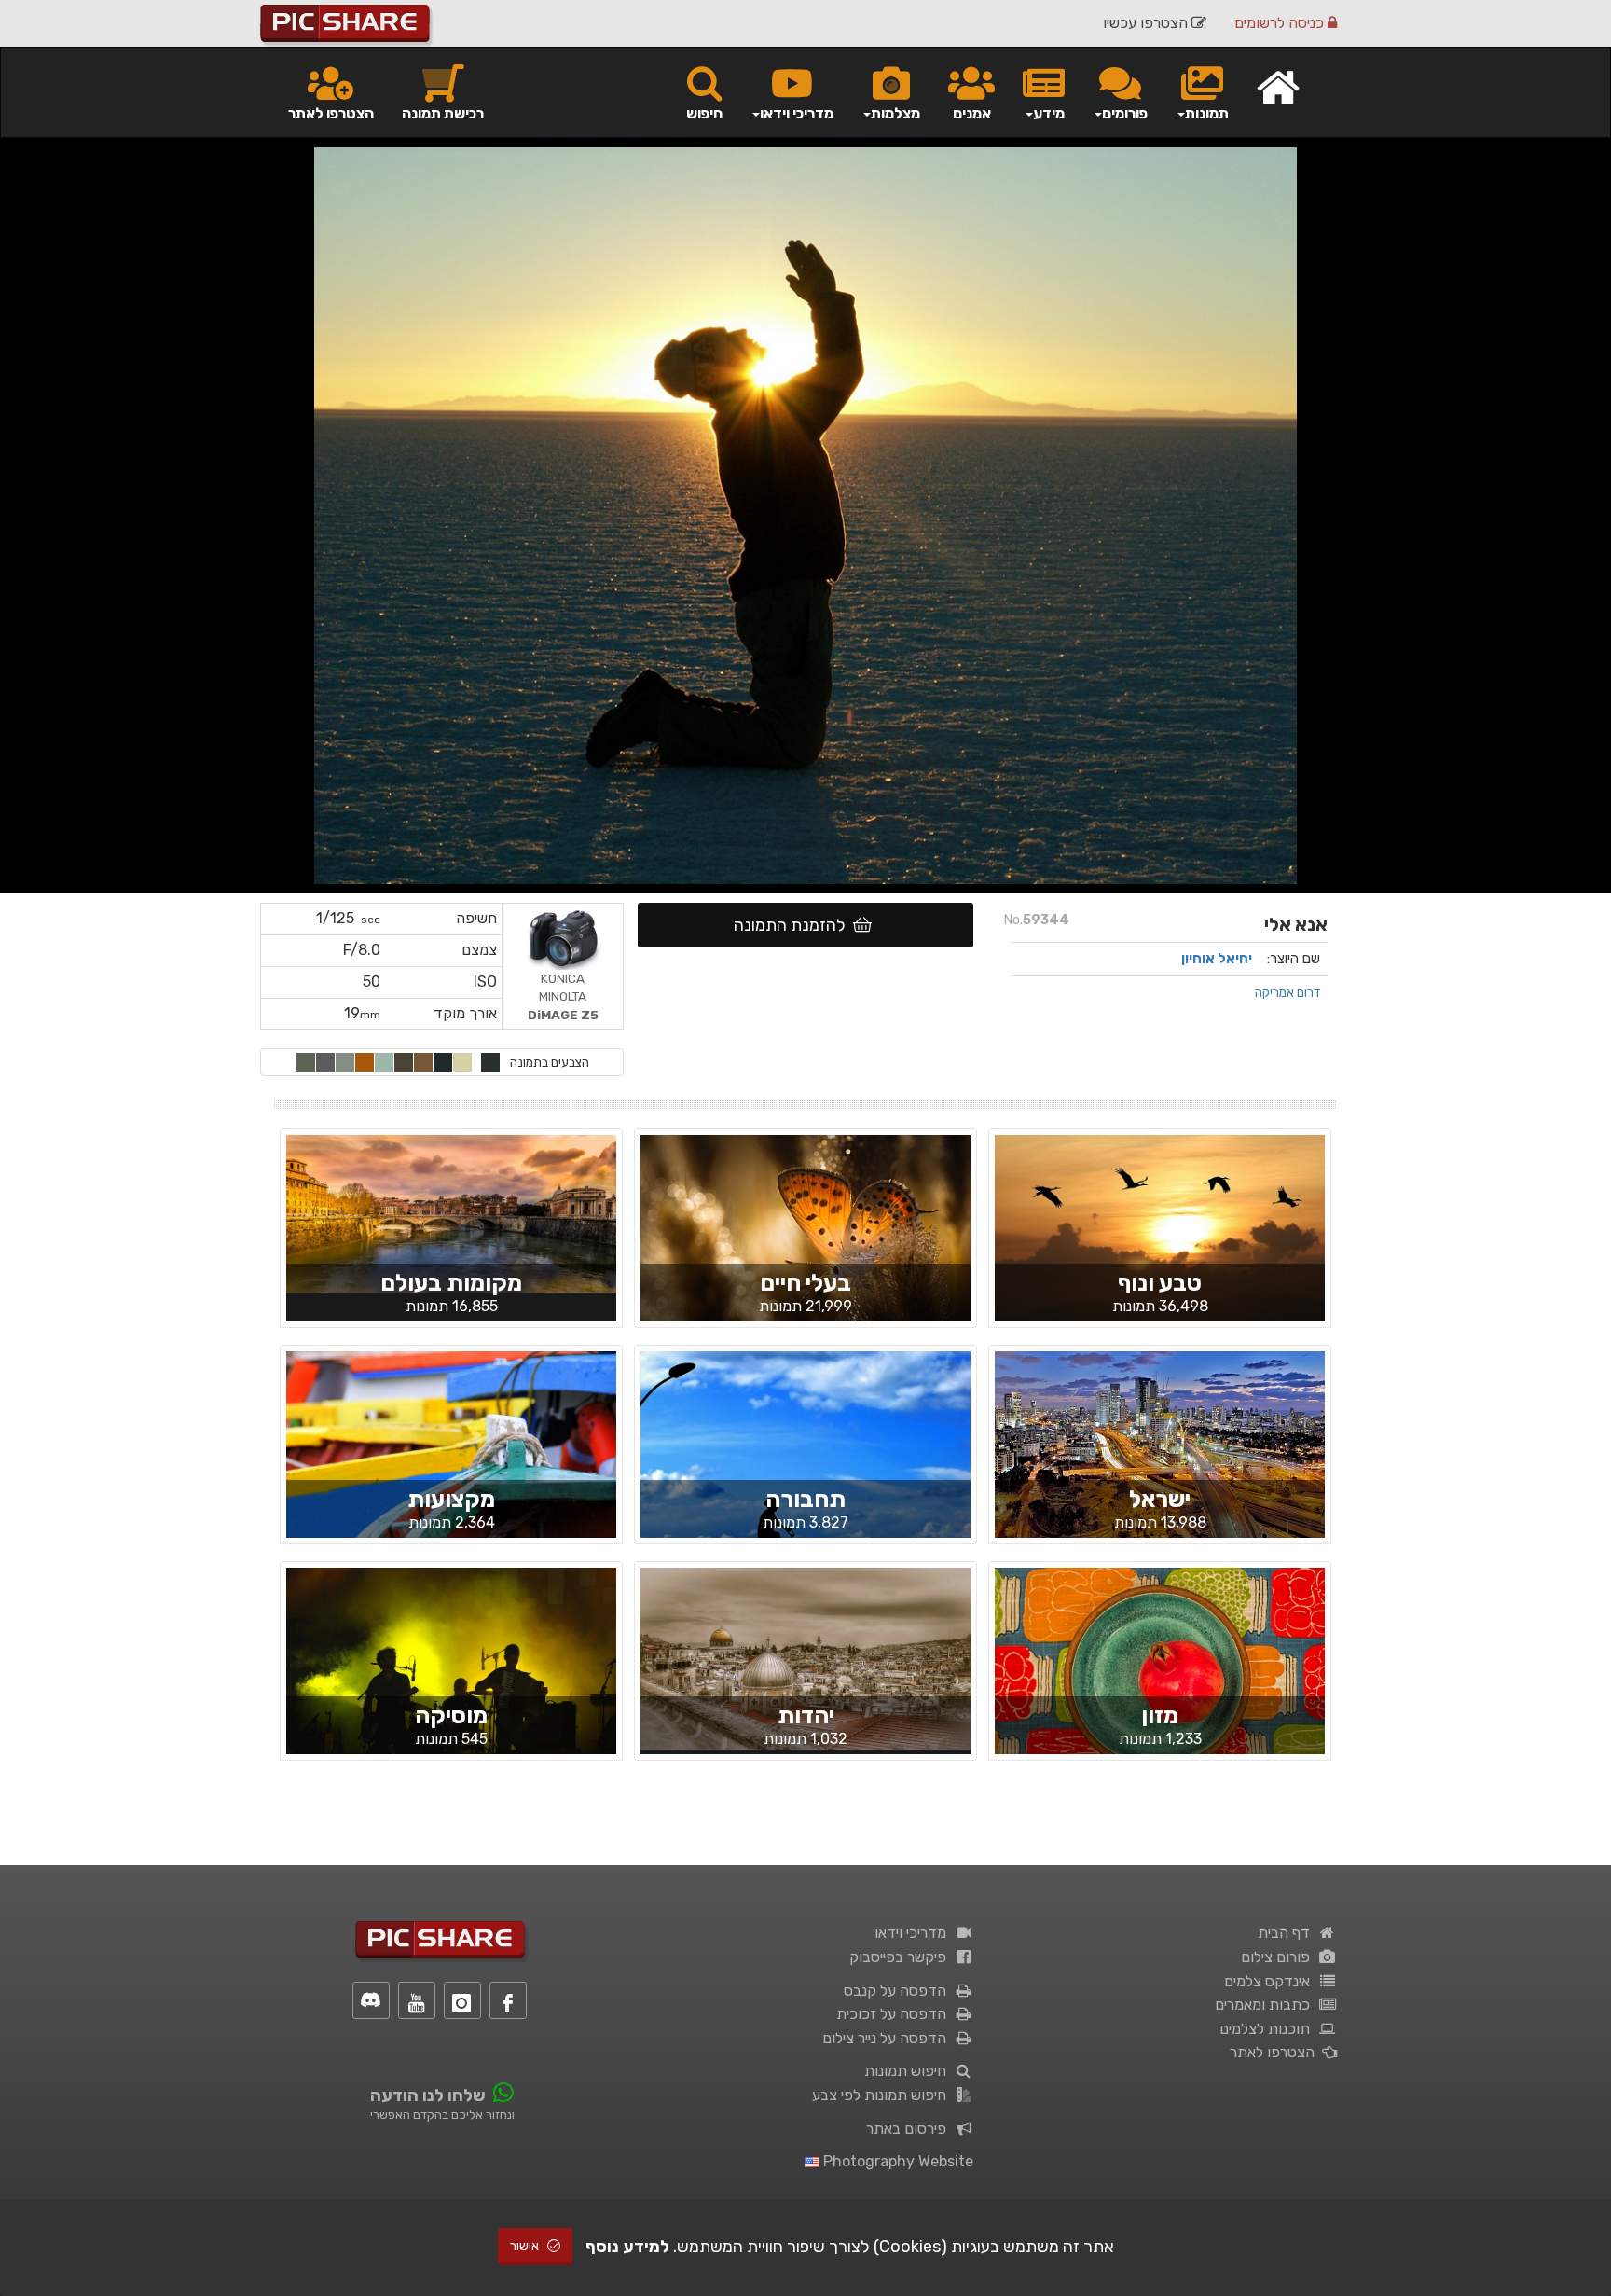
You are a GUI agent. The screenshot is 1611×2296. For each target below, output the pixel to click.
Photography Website (896, 2161)
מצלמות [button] (895, 113)
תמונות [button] (1207, 113)
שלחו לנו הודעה (428, 2095)
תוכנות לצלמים (1268, 2029)
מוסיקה (451, 1715)
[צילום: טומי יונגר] (451, 1677)
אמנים (972, 113)
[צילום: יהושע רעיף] (1160, 1676)
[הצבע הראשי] (490, 1062)
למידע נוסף (627, 2247)
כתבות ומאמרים (1266, 2005)
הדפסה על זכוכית (895, 2014)
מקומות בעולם (451, 1283)
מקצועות (451, 1499)
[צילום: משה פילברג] (805, 1657)
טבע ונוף (1160, 1283)
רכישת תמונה (443, 113)
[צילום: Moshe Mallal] (451, 1212)
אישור (526, 2246)
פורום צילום (1279, 1957)
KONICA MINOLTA (563, 996)
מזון (1160, 1715)
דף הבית (1287, 1933)
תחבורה (805, 1499)
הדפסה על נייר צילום (888, 2038)
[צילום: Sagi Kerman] (805, 1473)
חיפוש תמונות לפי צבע (883, 2095)
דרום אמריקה (1287, 992)
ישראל (1160, 1499)
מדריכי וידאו (914, 1933)
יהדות (806, 1715)
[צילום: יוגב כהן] (1160, 1244)
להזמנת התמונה (793, 925)
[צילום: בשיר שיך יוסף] (805, 1244)
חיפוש (704, 113)
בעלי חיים (805, 1283)
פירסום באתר (910, 2129)
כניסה (1281, 23)
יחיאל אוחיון (1217, 959)
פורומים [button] (1125, 113)
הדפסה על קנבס (899, 1991)
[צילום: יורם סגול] (1160, 1447)
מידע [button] (1049, 113)
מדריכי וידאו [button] (797, 113)
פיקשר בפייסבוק (902, 1957)
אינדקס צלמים (1271, 1981)
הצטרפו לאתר (331, 113)
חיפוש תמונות (909, 2071)
